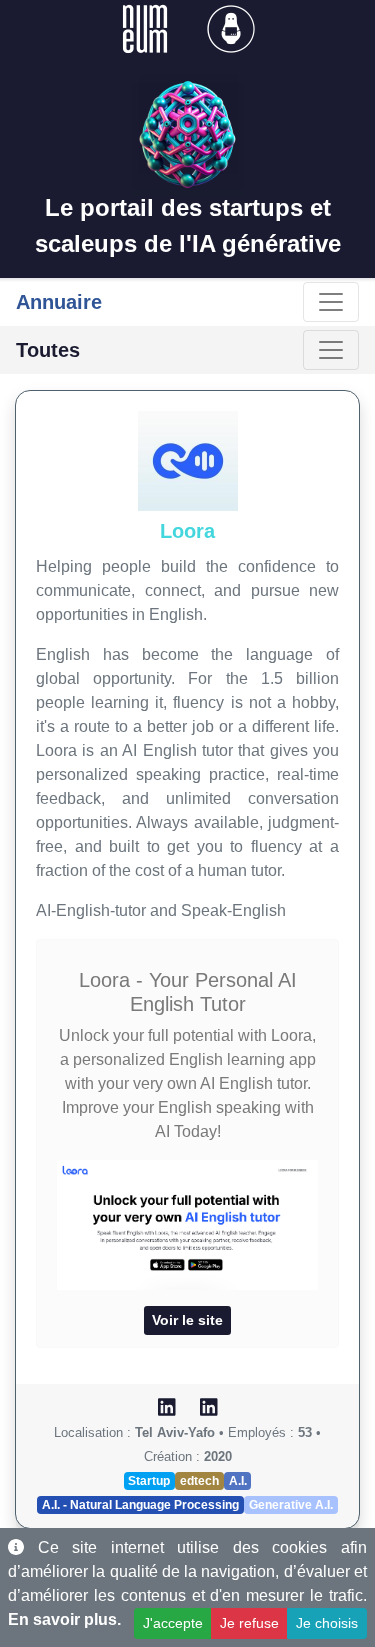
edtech (199, 1481)
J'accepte (173, 1623)
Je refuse (249, 1623)
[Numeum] (147, 27)
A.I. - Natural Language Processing (140, 1505)
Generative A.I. (291, 1505)
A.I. (238, 1481)
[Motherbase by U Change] (231, 27)
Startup (149, 1481)
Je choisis (327, 1623)
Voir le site (187, 1320)
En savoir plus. (64, 1619)
